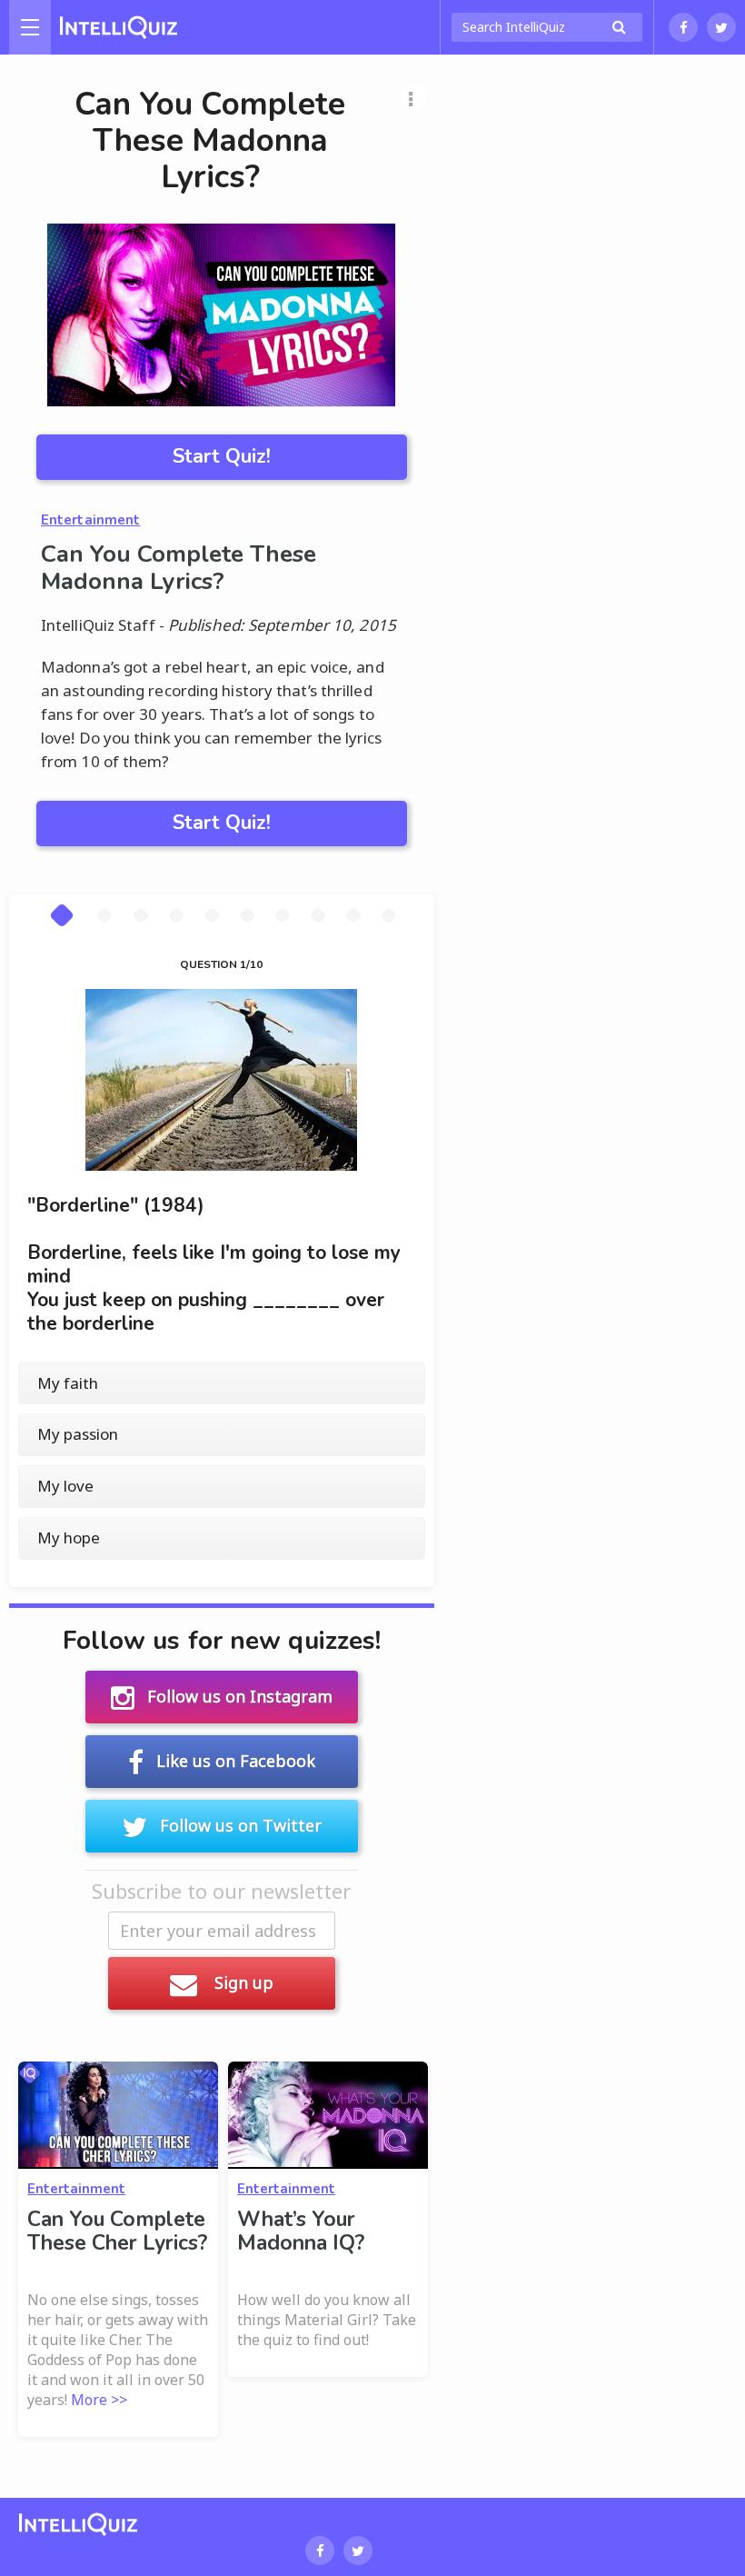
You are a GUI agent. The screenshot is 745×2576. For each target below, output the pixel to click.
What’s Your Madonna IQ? (301, 2231)
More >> (99, 2400)
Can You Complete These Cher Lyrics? (117, 2231)
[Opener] (30, 27)
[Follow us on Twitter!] (721, 27)
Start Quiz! (222, 456)
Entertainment (90, 520)
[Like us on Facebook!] (683, 27)
